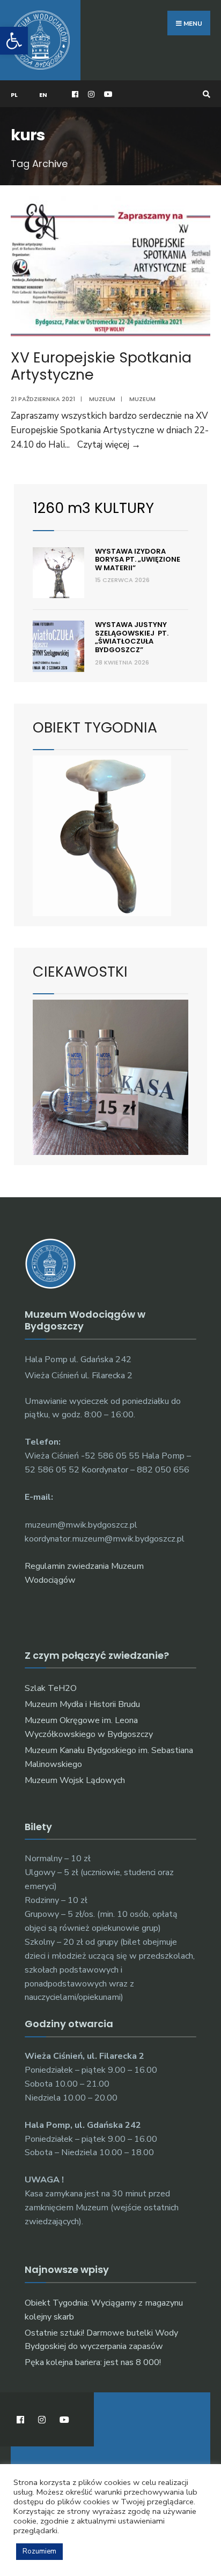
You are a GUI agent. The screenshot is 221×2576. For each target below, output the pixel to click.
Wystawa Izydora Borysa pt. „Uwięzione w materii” (138, 560)
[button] (14, 41)
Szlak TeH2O (51, 1688)
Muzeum (102, 399)
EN (43, 95)
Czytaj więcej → (109, 445)
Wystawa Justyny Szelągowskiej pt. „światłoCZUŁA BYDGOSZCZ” (132, 637)
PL (14, 95)
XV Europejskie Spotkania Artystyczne (101, 366)
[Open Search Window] (205, 94)
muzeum (142, 399)
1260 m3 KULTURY (93, 508)
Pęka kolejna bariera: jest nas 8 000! (93, 2362)
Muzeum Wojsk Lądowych (75, 1780)
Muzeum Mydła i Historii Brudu (82, 1704)
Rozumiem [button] (39, 2551)
